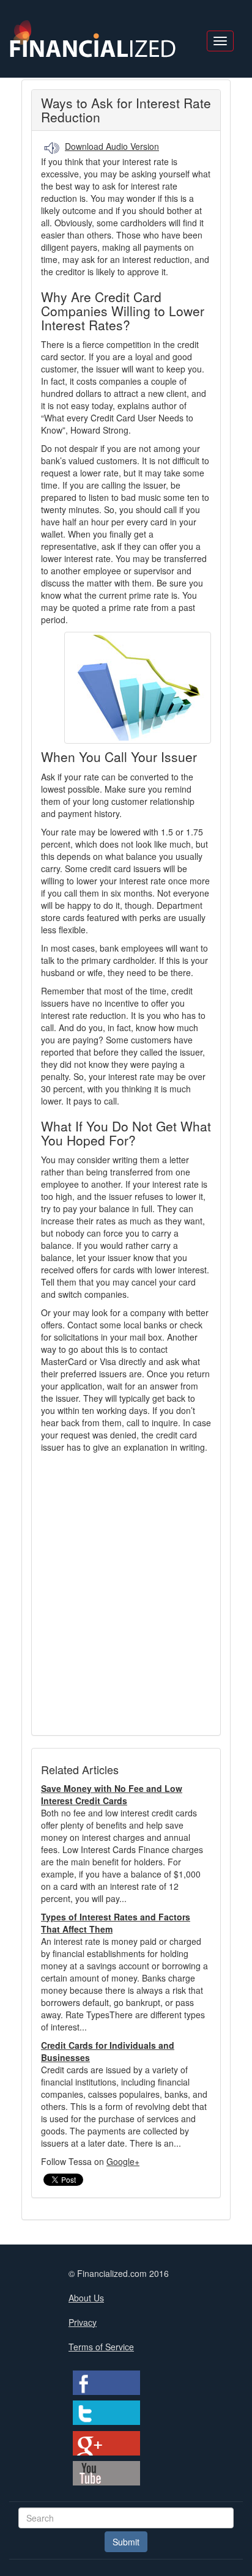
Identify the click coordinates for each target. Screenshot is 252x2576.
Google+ (123, 2161)
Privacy (83, 2322)
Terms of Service (101, 2347)
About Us (86, 2298)
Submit (126, 2542)
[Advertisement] (126, 1588)
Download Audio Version (112, 146)
